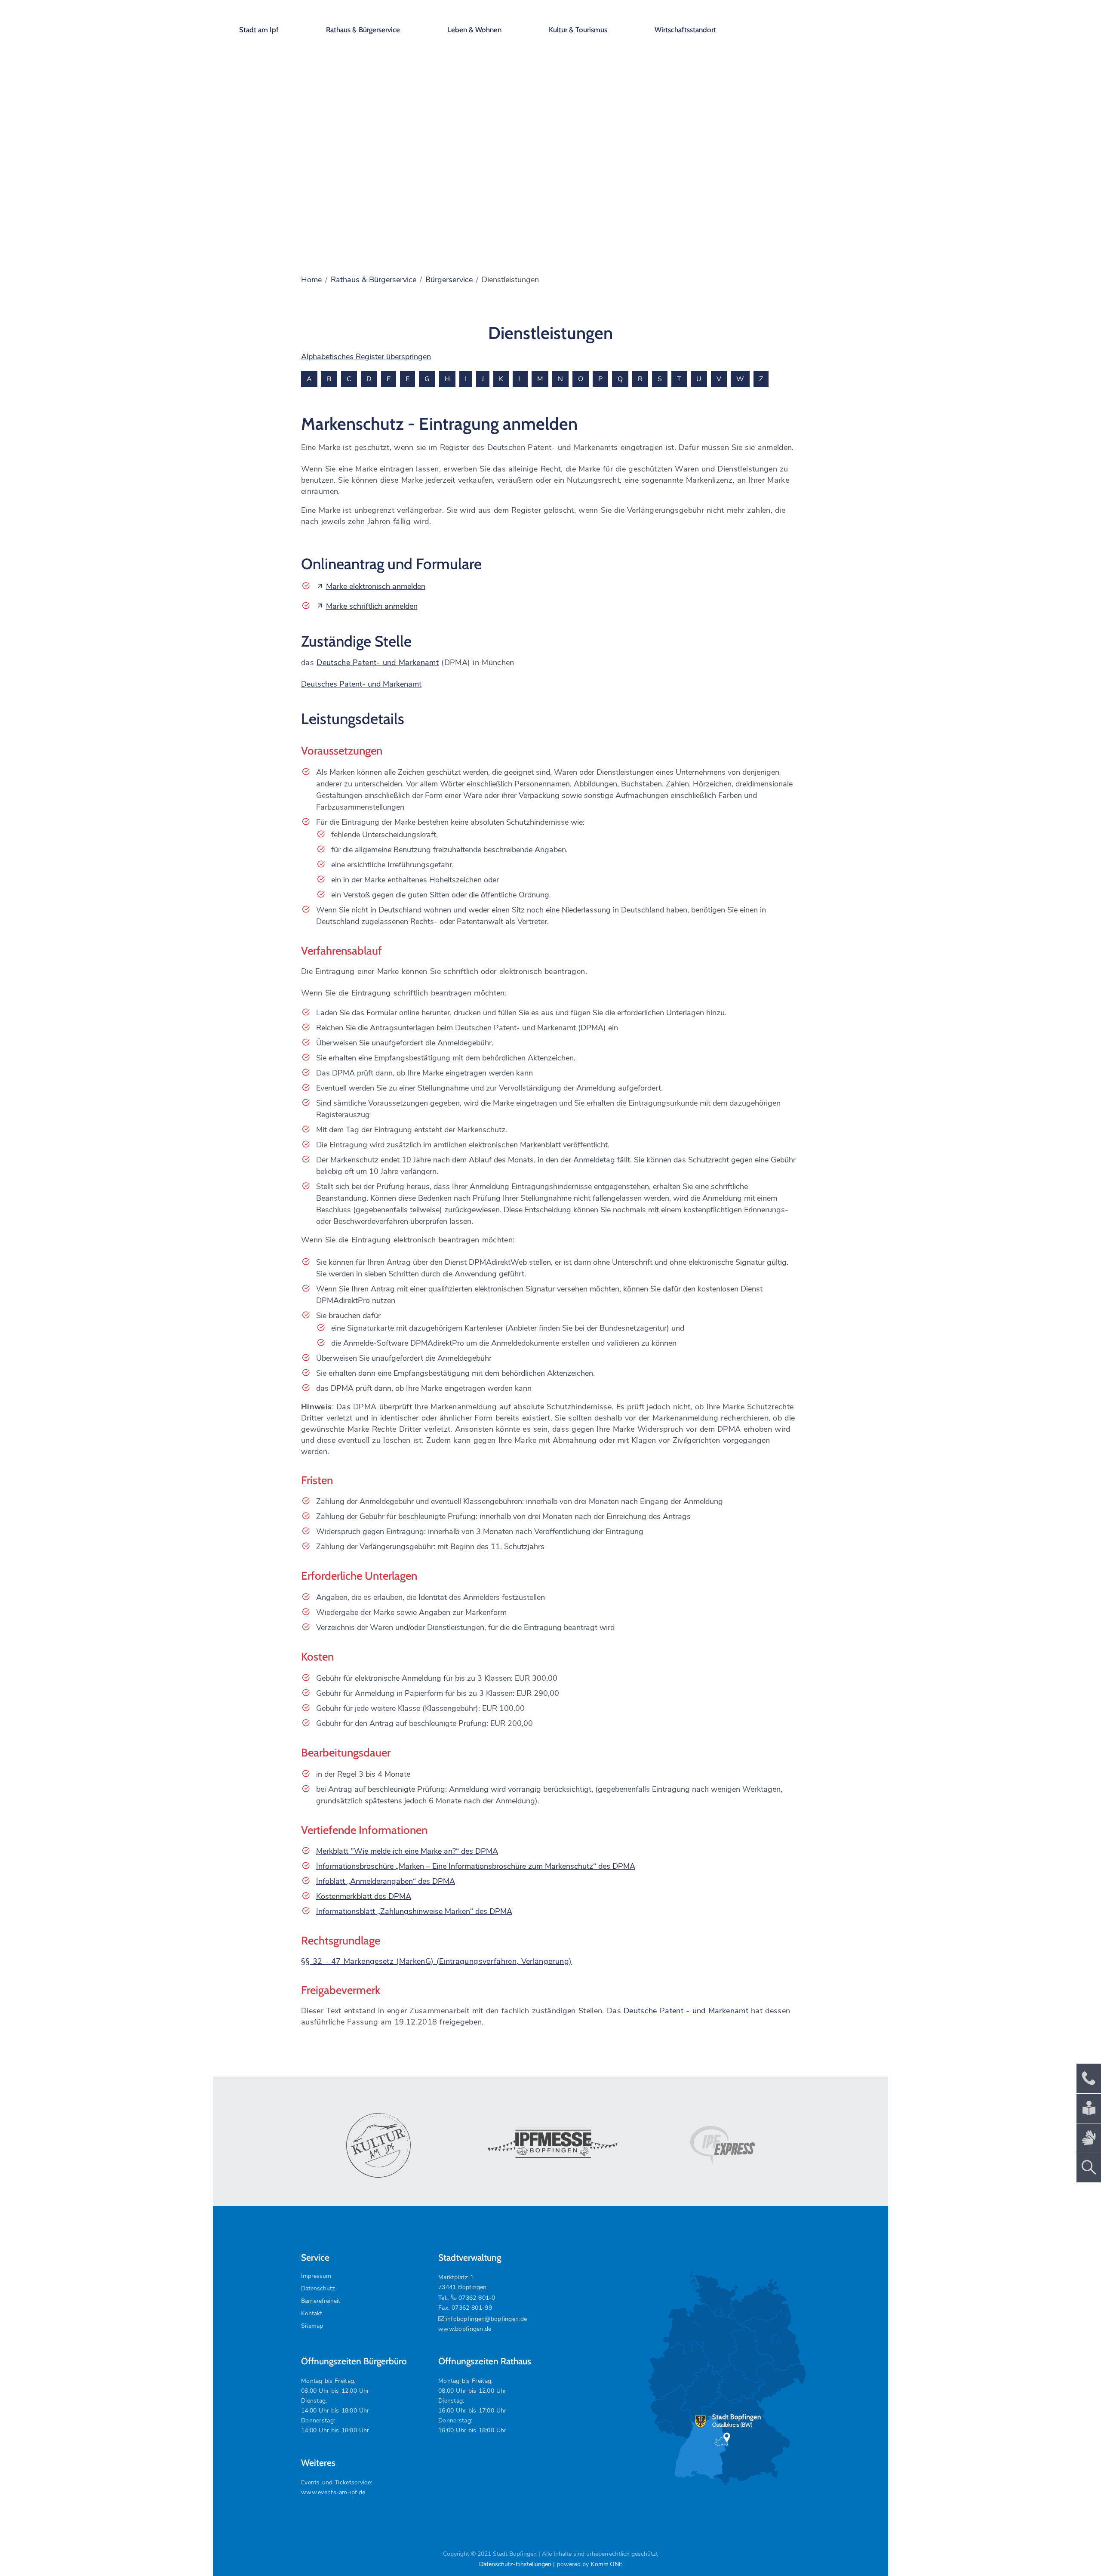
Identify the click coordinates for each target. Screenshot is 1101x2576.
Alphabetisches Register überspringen (366, 357)
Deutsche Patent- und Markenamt (378, 662)
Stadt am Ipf (259, 30)
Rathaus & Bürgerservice (363, 30)
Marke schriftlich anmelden (372, 606)
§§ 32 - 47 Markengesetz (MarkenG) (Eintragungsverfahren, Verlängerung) (436, 1961)
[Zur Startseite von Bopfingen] (821, 22)
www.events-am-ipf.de (333, 2492)
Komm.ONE (607, 2564)
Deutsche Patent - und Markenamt (686, 2011)
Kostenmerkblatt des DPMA (364, 1896)
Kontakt (312, 2313)
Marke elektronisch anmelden (376, 586)
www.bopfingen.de (465, 2329)
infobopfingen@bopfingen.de (486, 2319)
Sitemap (312, 2326)
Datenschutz (318, 2288)
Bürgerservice (449, 280)
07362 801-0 (477, 2298)
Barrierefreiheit (321, 2301)
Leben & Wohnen (474, 30)
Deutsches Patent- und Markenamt (361, 684)
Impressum (316, 2276)
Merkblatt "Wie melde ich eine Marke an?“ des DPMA (407, 1851)
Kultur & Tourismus (578, 30)
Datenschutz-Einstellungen (515, 2564)
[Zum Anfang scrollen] (1075, 2550)
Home (311, 280)
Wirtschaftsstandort (685, 30)
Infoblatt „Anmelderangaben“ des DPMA (386, 1881)
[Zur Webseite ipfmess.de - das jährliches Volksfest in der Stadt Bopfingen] (550, 2145)
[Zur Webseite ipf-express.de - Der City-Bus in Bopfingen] (723, 2145)
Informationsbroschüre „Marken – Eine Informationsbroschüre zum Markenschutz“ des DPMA (476, 1866)
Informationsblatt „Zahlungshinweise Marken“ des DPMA (414, 1911)
